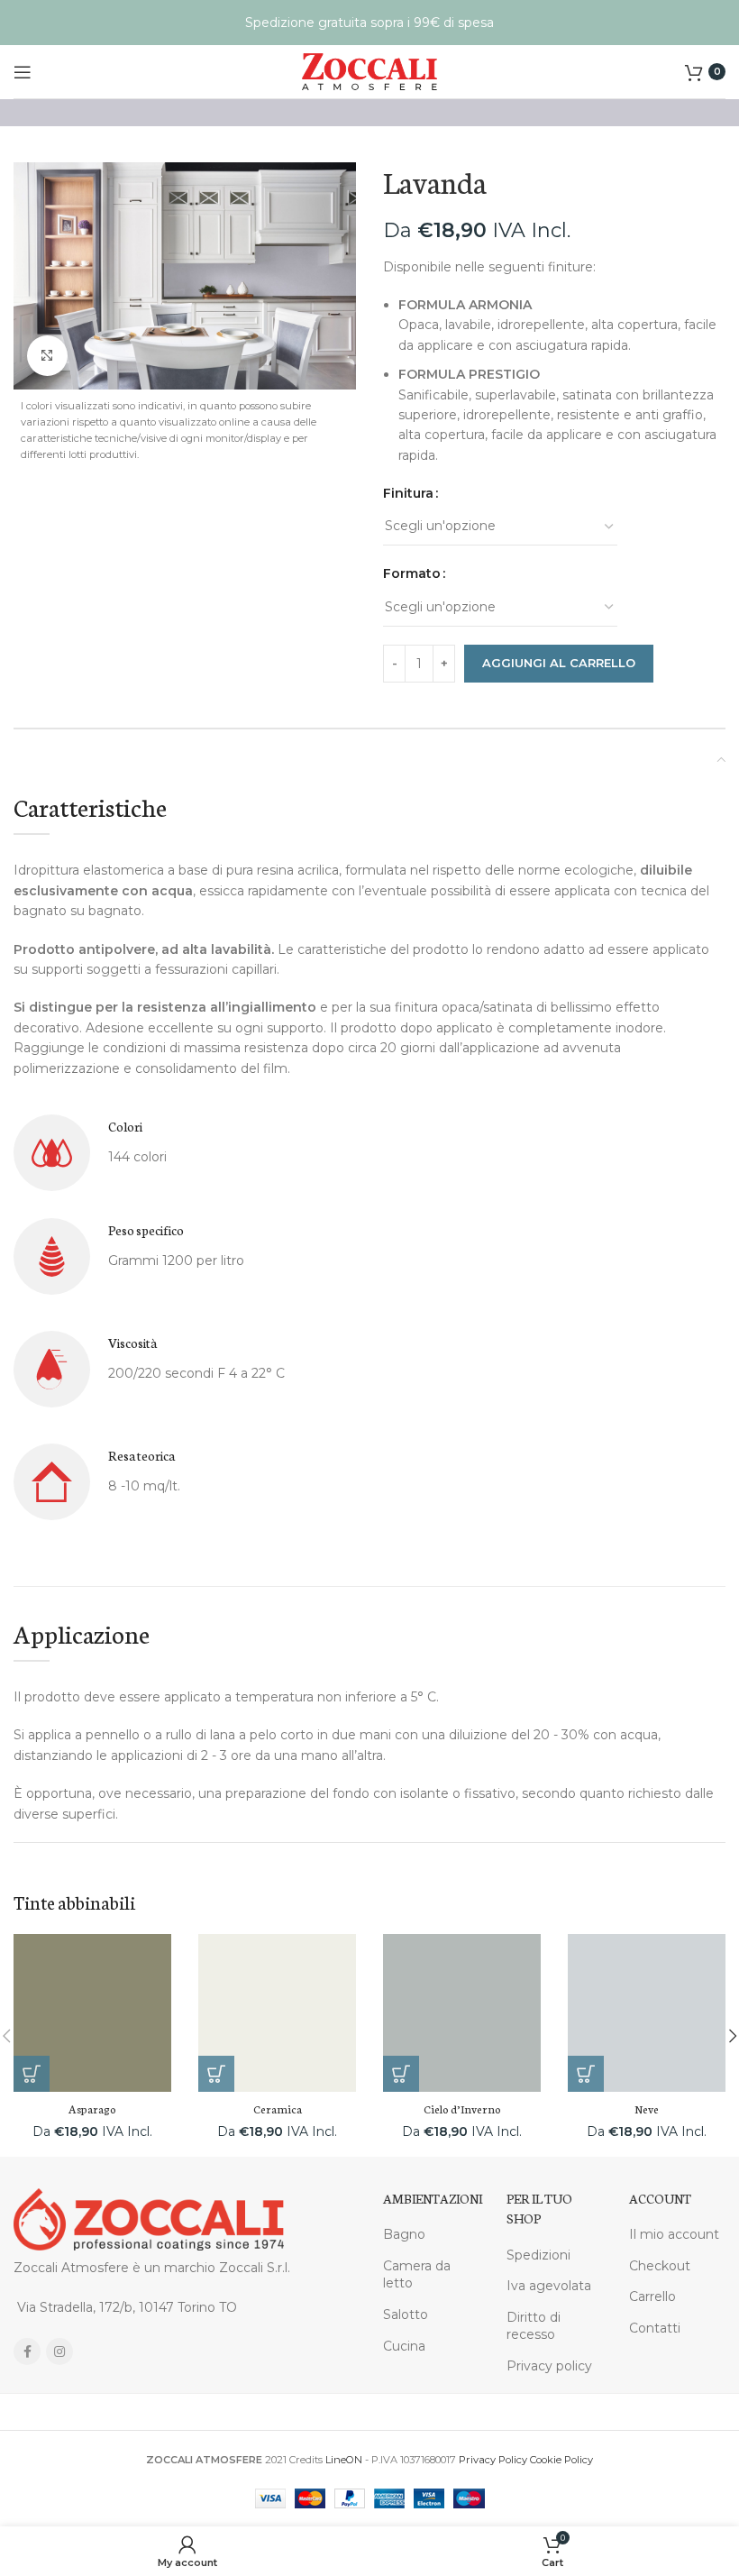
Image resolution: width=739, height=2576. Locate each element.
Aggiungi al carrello (559, 663)
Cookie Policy (561, 2460)
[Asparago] (92, 2013)
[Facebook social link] (27, 2351)
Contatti (655, 2328)
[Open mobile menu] (23, 72)
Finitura (408, 493)
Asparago (92, 2108)
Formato (412, 573)
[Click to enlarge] (47, 356)
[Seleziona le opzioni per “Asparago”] (32, 2074)
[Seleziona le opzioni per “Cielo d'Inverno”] (401, 2074)
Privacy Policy (493, 2460)
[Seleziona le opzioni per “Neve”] (586, 2074)
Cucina (404, 2346)
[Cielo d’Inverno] (462, 2013)
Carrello (652, 2296)
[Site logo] (369, 70)
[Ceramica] (277, 2013)
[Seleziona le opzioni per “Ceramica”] (216, 2074)
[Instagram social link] (59, 2351)
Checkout (660, 2266)
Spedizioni (538, 2255)
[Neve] (647, 2013)
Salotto (406, 2315)
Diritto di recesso (534, 2326)
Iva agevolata (549, 2286)
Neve (647, 2108)
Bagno (404, 2234)
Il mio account (674, 2234)
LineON (344, 2460)
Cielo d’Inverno (462, 2108)
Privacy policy (549, 2366)
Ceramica (278, 2108)
